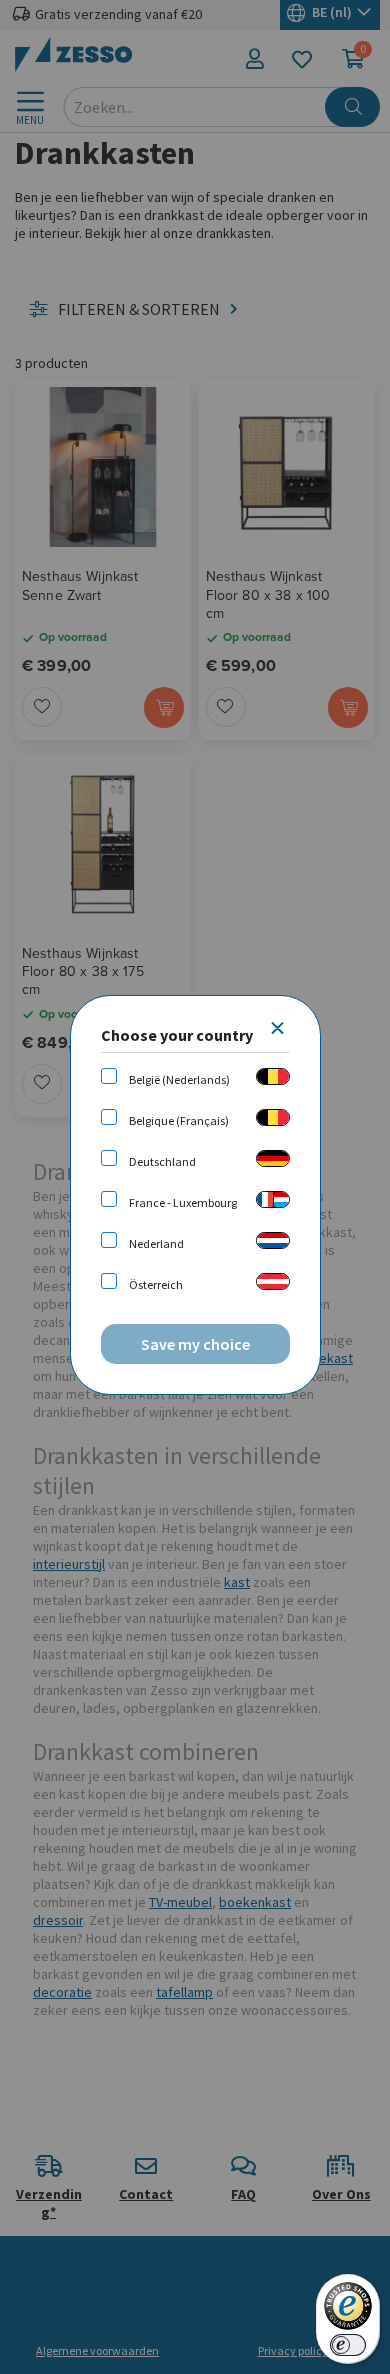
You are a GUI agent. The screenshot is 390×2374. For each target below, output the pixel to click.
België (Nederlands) (179, 1079)
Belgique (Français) (179, 1120)
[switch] (348, 2345)
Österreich (156, 1284)
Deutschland (162, 1161)
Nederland (156, 1243)
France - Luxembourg (183, 1202)
